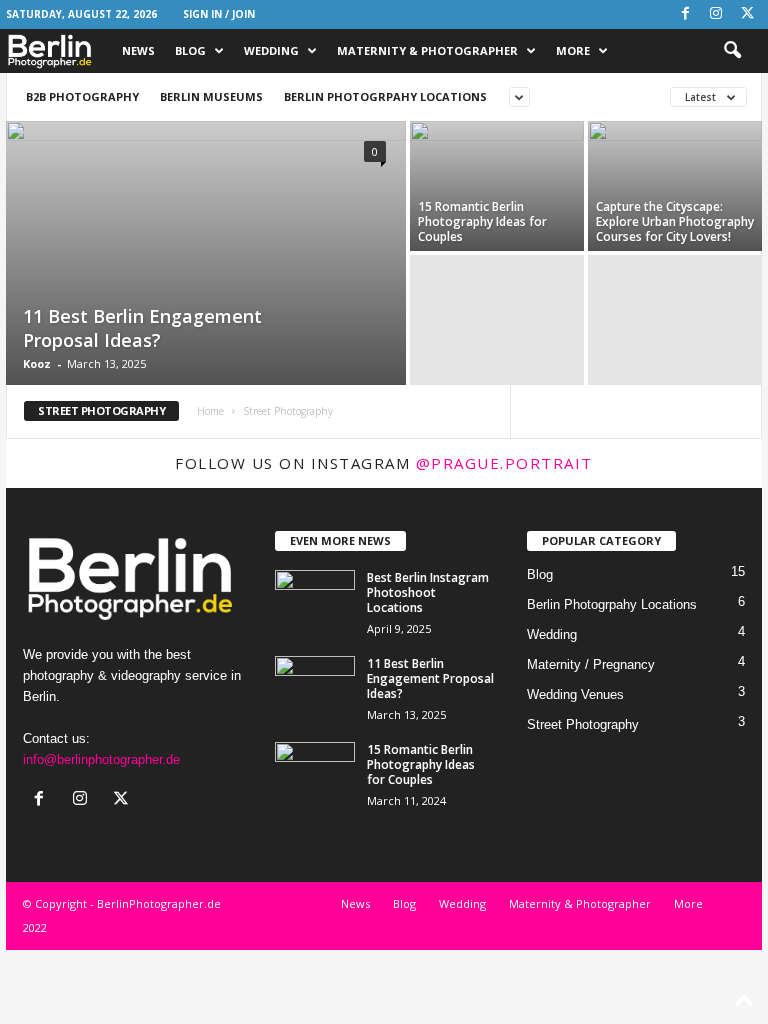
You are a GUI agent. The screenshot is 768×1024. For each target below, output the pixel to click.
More (573, 50)
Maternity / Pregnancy (591, 664)
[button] (732, 51)
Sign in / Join (219, 14)
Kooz (37, 363)
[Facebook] (685, 14)
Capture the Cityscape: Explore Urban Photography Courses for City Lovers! (675, 221)
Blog (190, 50)
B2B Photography (82, 96)
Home (210, 411)
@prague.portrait (504, 463)
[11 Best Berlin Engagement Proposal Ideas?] (206, 255)
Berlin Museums (211, 96)
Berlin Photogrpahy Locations (385, 96)
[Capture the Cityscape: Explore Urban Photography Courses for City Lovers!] (675, 186)
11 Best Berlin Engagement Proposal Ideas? (142, 328)
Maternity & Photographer (427, 50)
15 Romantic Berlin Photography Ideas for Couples (482, 221)
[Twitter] (747, 14)
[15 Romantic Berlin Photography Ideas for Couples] (497, 186)
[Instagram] (716, 14)
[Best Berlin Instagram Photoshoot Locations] (315, 600)
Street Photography (583, 724)
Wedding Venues (575, 694)
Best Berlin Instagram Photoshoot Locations (428, 592)
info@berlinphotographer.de (101, 759)
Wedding (271, 50)
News (138, 50)
